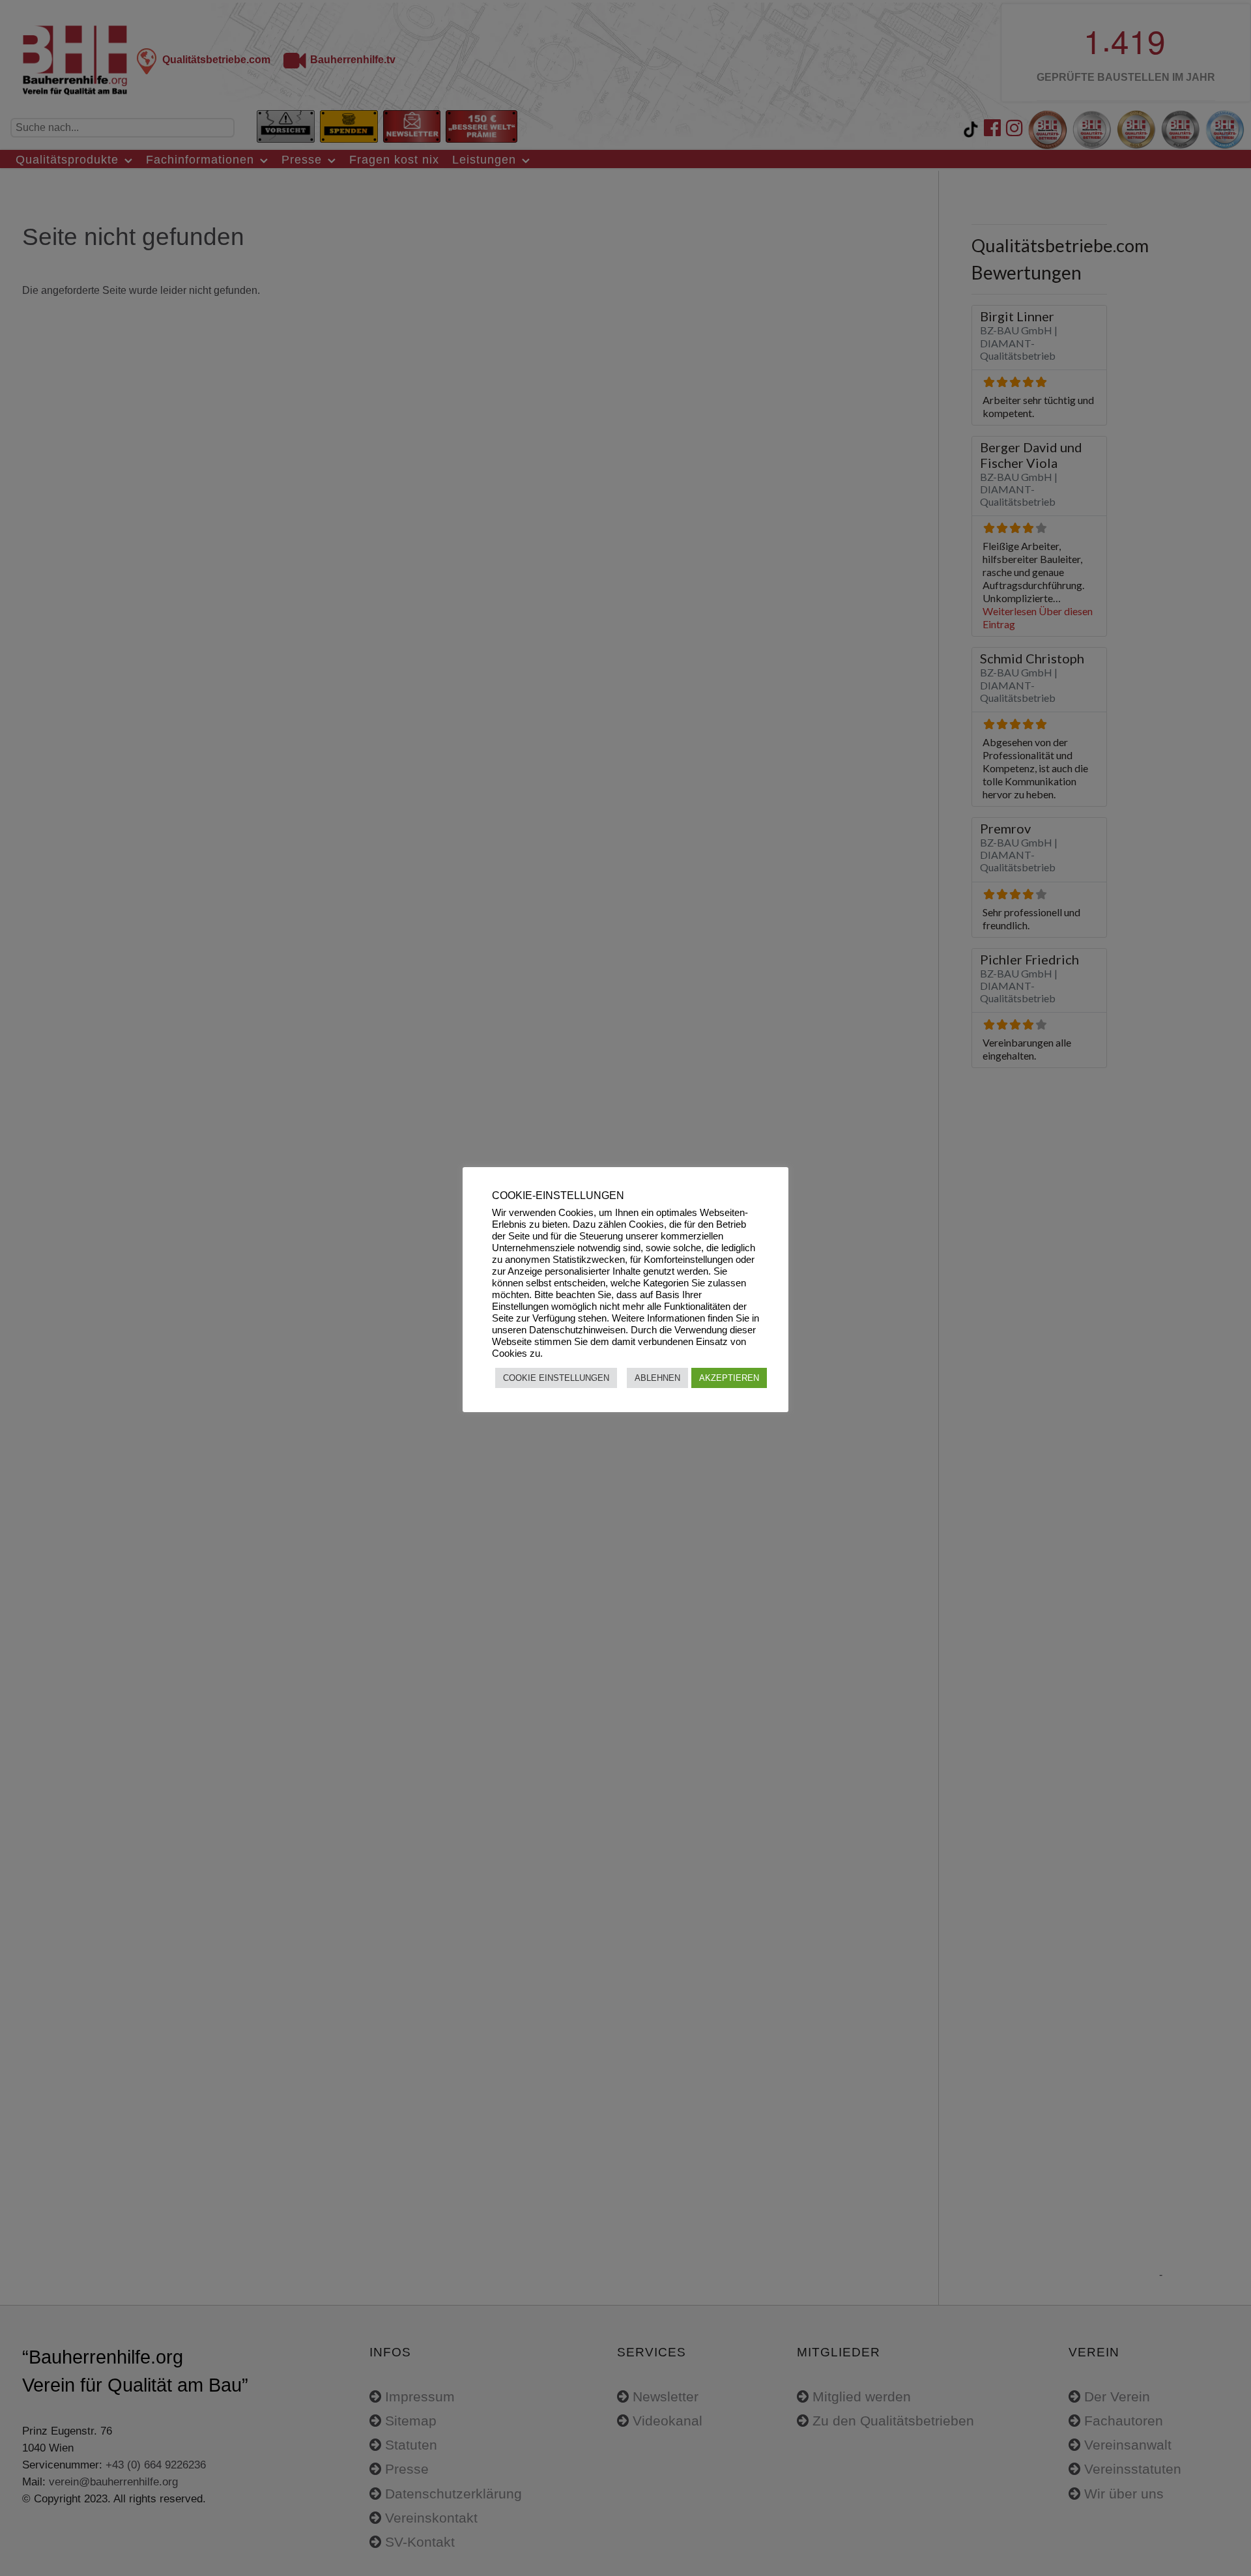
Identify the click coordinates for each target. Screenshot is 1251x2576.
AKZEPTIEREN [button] (729, 1378)
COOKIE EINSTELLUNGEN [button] (556, 1378)
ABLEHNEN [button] (657, 1378)
